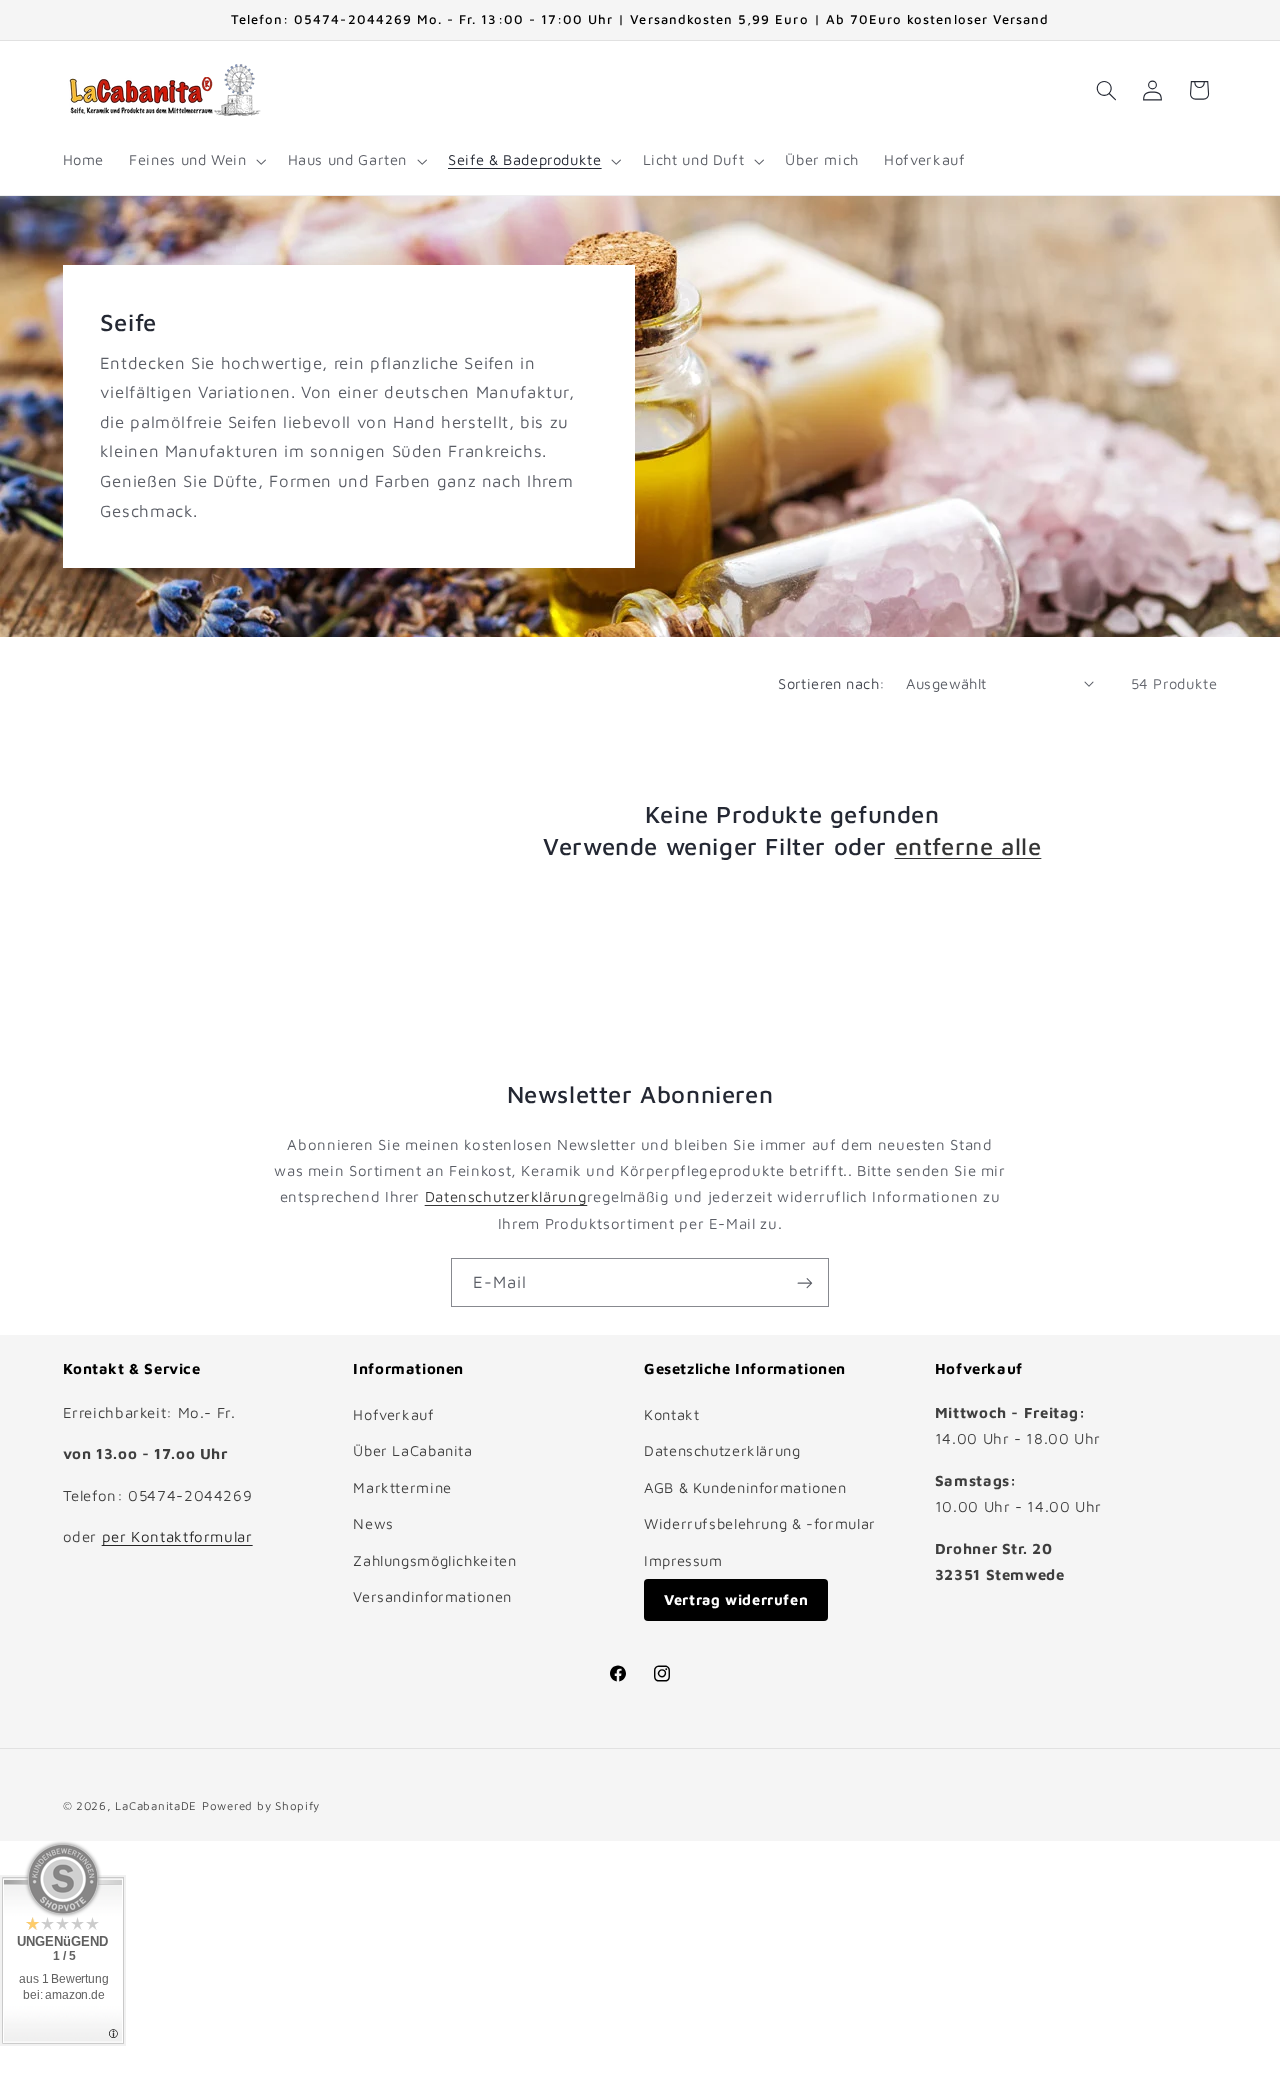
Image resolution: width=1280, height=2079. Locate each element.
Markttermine (402, 1487)
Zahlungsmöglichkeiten (434, 1560)
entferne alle (968, 846)
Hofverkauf (393, 1414)
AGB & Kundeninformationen (745, 1487)
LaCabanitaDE (156, 1805)
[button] (196, 161)
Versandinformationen (432, 1596)
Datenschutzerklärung (506, 1196)
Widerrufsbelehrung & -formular (760, 1523)
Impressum (683, 1560)
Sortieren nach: (831, 683)
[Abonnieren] (805, 1282)
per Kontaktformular (177, 1536)
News (373, 1523)
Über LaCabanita (412, 1450)
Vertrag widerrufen (736, 1599)
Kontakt (671, 1414)
